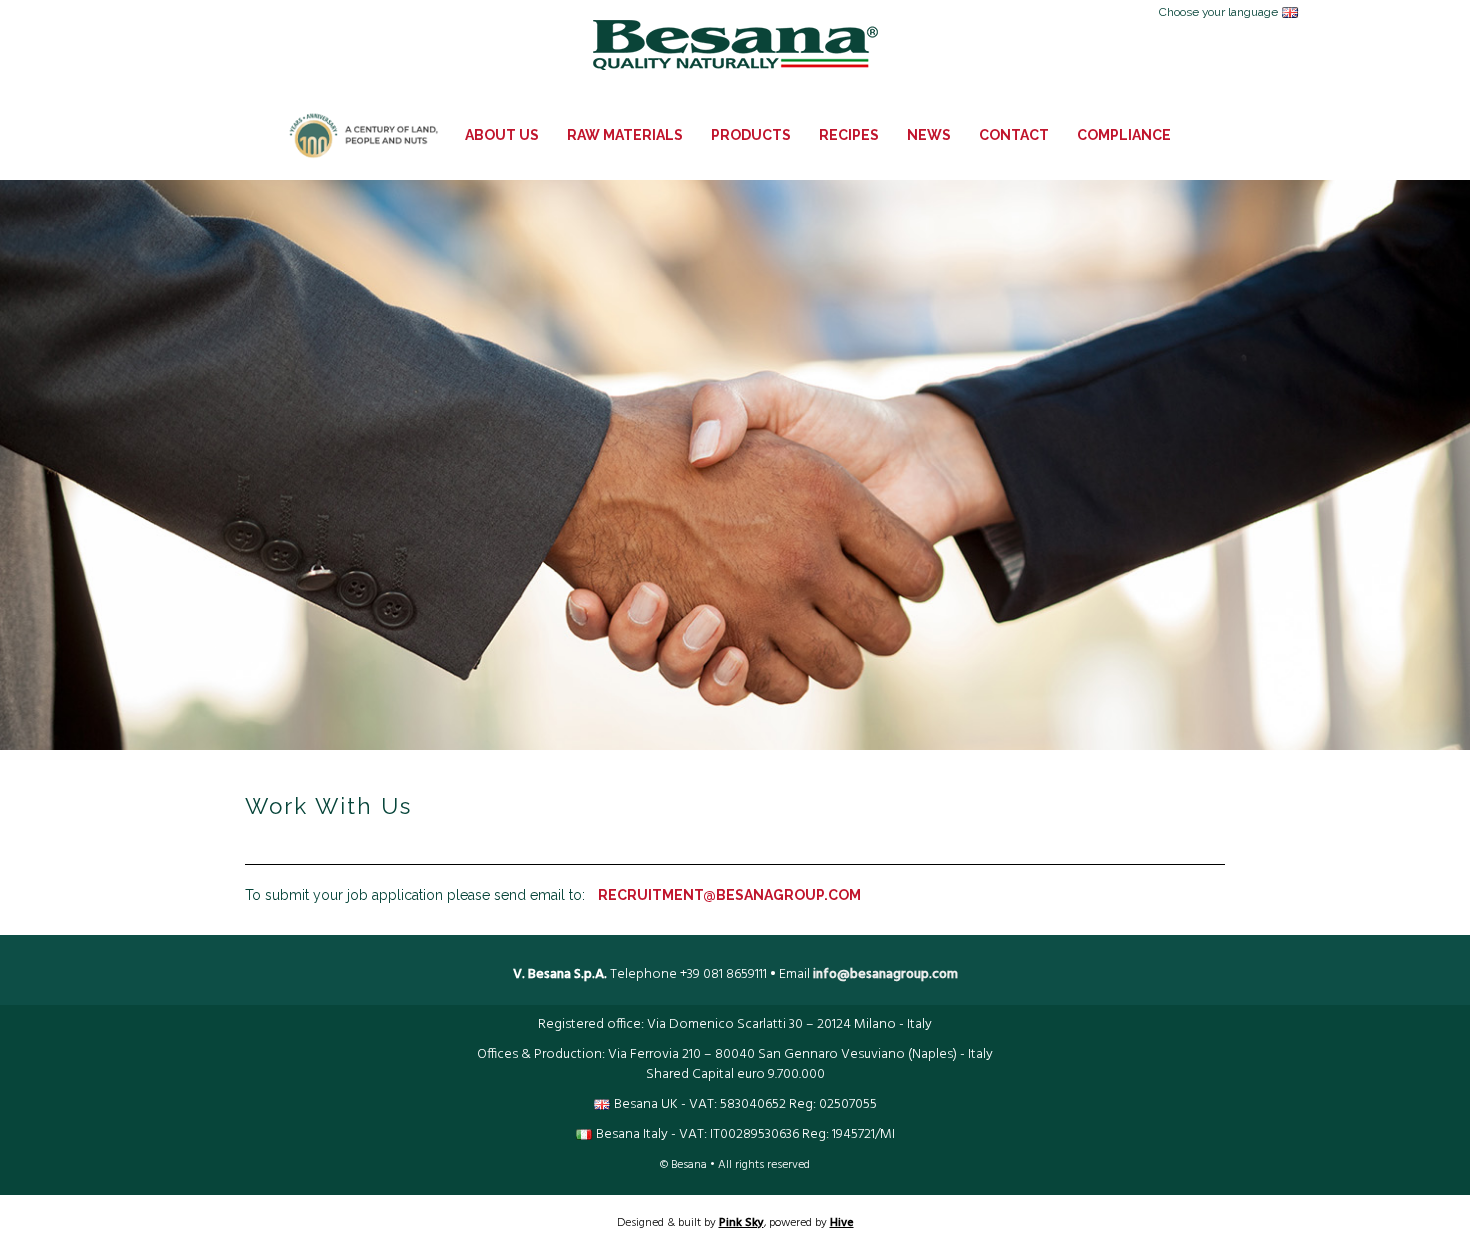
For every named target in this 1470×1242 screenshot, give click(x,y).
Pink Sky (741, 1223)
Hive (842, 1223)
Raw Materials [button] (625, 135)
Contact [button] (1014, 135)
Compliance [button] (1124, 135)
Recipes (849, 135)
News (929, 135)
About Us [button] (502, 135)
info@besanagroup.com (885, 974)
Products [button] (751, 135)
